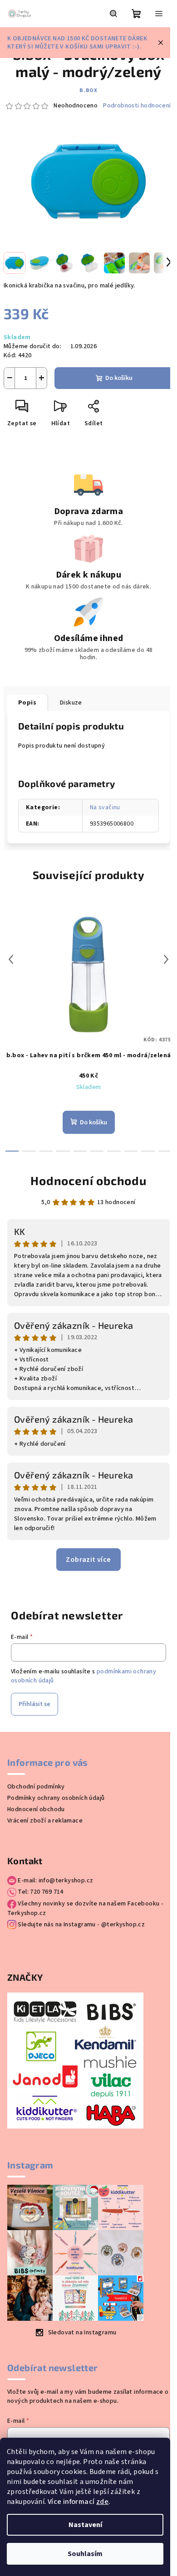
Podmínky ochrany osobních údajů (56, 1798)
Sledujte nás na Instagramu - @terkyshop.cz (81, 1925)
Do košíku (119, 378)
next (166, 959)
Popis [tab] (27, 703)
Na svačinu (105, 807)
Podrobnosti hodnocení (137, 106)
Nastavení (85, 2525)
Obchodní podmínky (36, 1787)
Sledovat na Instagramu (82, 2333)
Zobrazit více (88, 1560)
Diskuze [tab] (71, 703)
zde (102, 2502)
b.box (88, 90)
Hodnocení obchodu (88, 1180)
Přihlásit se (34, 1704)
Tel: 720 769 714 (40, 1892)
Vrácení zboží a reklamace (45, 1821)
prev (11, 959)
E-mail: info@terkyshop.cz (55, 1881)
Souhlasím (85, 2554)
